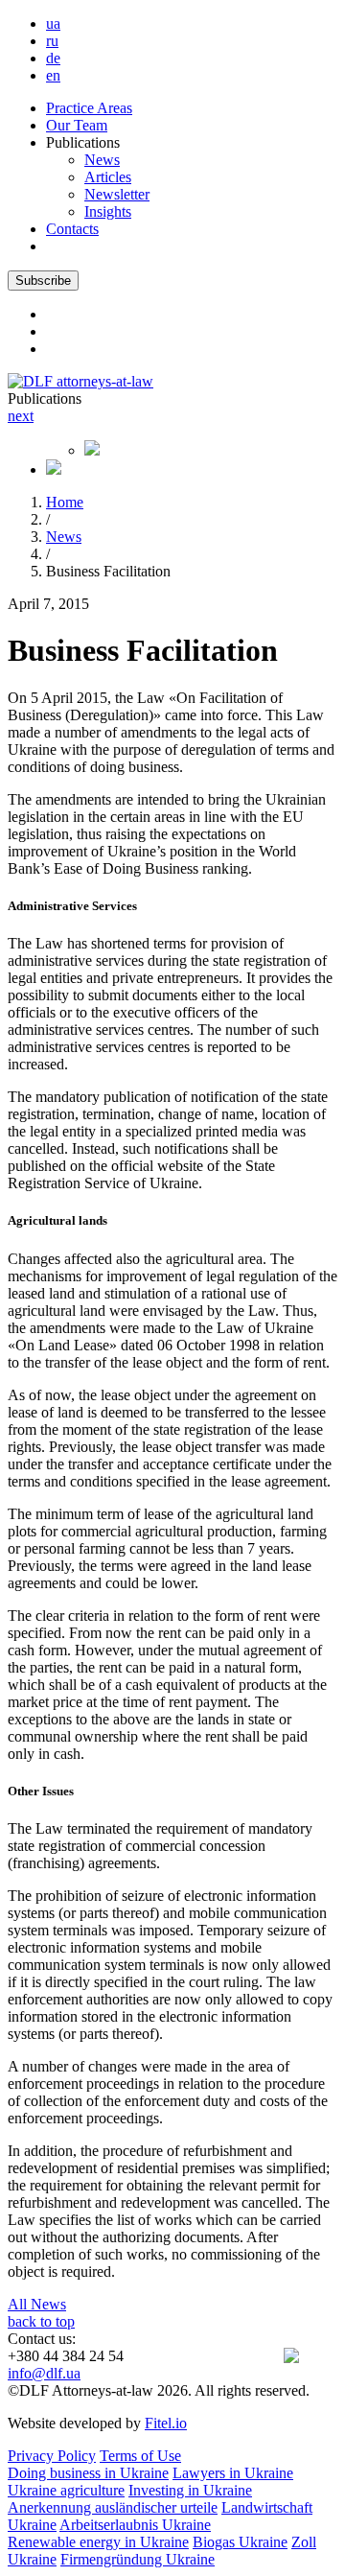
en (53, 75)
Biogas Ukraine (240, 2542)
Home (65, 502)
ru (52, 41)
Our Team (77, 125)
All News (37, 2304)
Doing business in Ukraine (88, 2473)
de (53, 58)
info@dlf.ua (44, 2373)
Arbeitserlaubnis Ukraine (135, 2525)
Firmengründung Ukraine (138, 2559)
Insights (108, 211)
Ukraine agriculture (66, 2490)
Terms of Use (140, 2456)
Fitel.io (166, 2423)
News (102, 160)
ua (53, 23)
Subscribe (43, 281)
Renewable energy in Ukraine (98, 2542)
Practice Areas (89, 108)
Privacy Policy (52, 2456)
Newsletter (117, 194)
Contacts (72, 229)
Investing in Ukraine (190, 2490)
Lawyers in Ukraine (233, 2473)
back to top (41, 2321)
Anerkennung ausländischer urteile (113, 2507)
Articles (108, 177)
